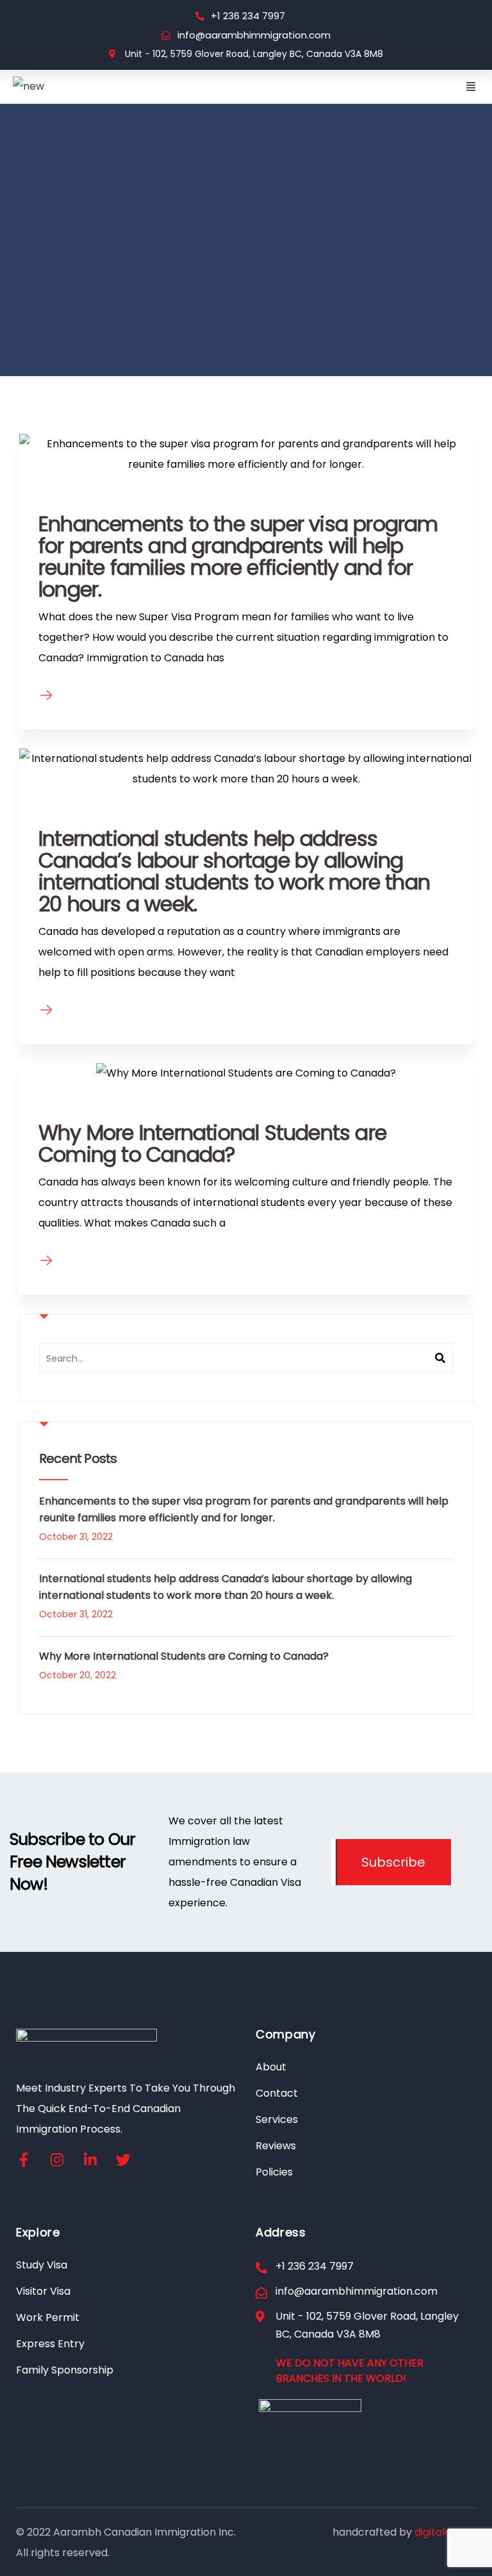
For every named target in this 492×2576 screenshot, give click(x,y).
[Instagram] (57, 2160)
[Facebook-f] (23, 2160)
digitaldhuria (445, 2532)
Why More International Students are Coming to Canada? (212, 1144)
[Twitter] (123, 2160)
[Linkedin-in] (90, 2160)
